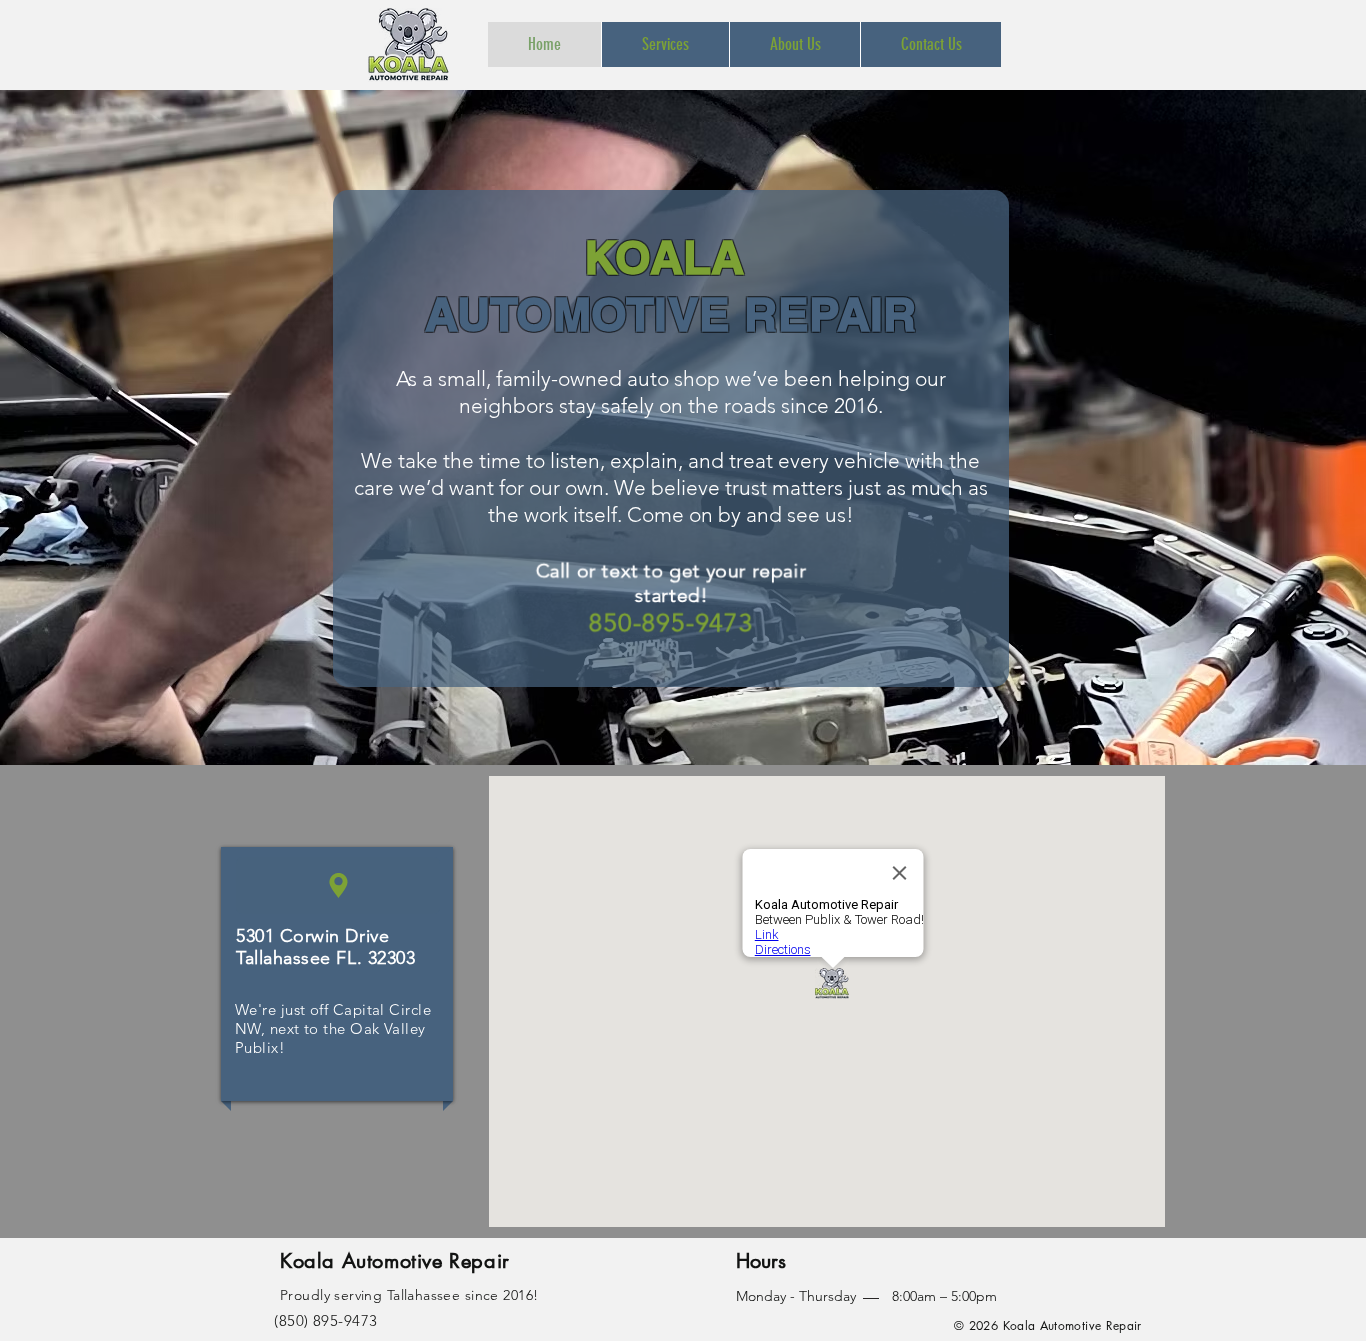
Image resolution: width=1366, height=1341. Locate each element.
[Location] (338, 885)
